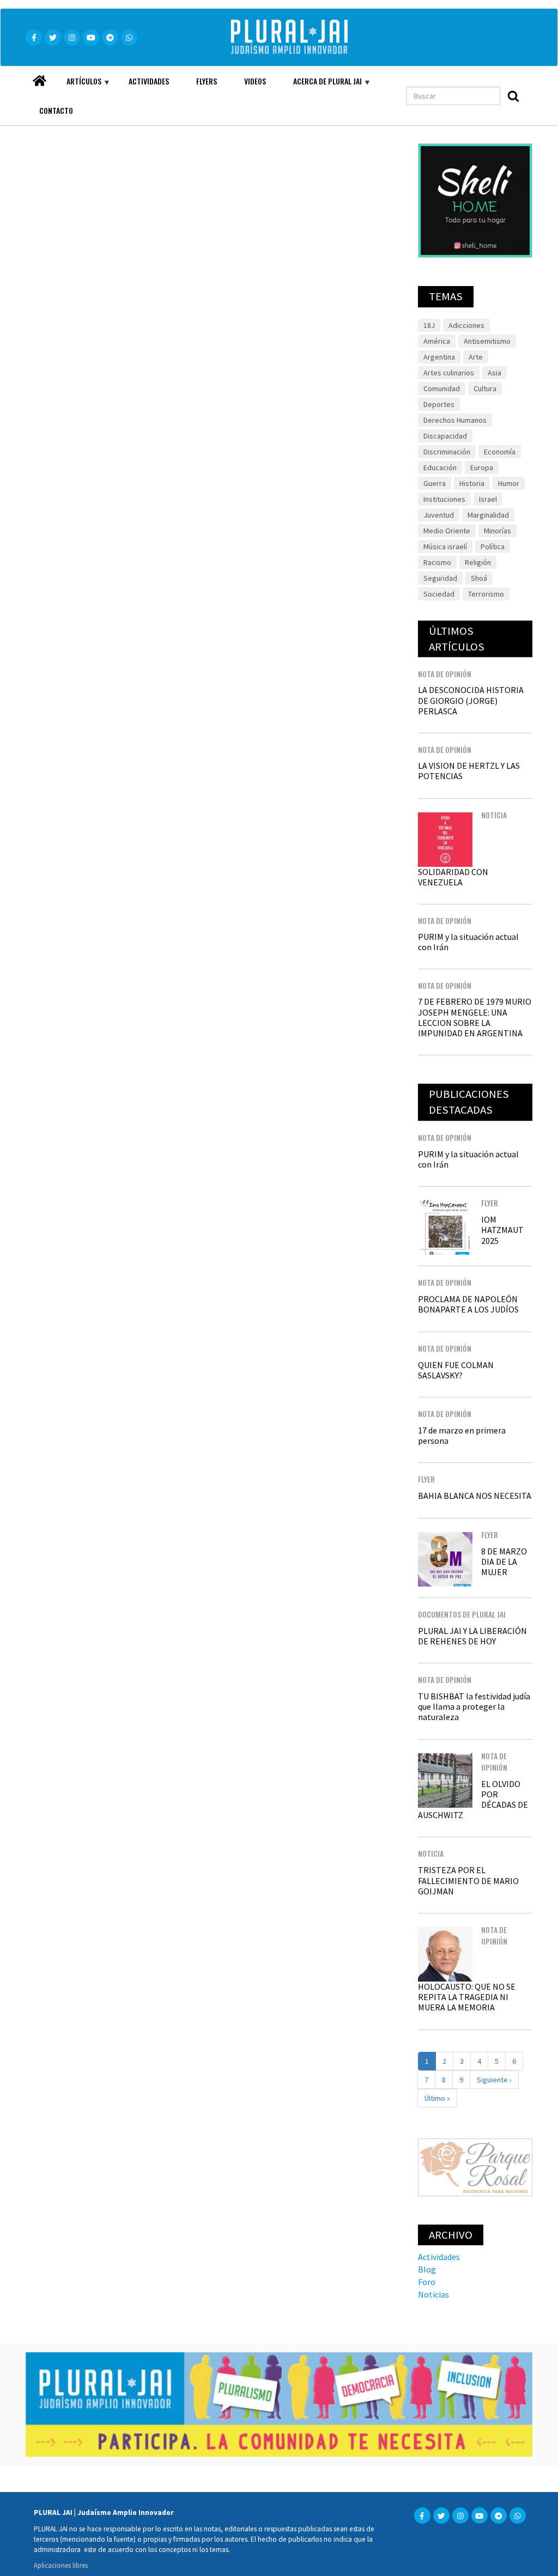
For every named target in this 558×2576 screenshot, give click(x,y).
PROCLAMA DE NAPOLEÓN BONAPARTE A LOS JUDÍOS (468, 1304)
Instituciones (444, 499)
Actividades (149, 81)
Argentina (439, 357)
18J (429, 325)
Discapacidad (445, 436)
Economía (500, 452)
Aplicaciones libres (61, 2565)
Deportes (439, 404)
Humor (509, 483)
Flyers (207, 81)
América (437, 341)
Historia (472, 483)
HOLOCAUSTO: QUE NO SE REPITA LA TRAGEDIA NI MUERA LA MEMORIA (467, 1997)
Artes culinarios (449, 373)
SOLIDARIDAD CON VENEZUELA (453, 877)
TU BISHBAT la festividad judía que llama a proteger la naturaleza (474, 1706)
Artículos (77, 86)
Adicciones (466, 325)
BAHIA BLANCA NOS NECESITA (475, 1496)
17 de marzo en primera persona (462, 1435)
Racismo (437, 562)
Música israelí (445, 546)
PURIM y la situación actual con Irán (468, 942)
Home (39, 78)
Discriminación (447, 452)
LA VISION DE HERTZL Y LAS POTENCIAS (469, 771)
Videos (255, 81)
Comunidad (442, 388)
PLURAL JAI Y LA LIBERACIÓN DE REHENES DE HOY (472, 1636)
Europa (482, 467)
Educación (440, 467)
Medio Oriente (447, 531)
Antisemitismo (487, 341)
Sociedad (439, 594)
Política (493, 546)
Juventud (439, 515)
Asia (495, 373)
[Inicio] (305, 37)
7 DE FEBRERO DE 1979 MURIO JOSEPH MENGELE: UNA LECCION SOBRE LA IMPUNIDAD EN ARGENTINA (475, 1017)
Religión (478, 562)
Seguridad (440, 578)
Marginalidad (488, 515)
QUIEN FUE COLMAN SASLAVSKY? (456, 1370)
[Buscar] (513, 96)
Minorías (498, 531)
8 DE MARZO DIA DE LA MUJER (504, 1562)
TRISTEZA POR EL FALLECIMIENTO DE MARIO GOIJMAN (468, 1880)
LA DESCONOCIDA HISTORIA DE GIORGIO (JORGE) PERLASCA (471, 700)
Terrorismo (486, 594)
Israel (488, 499)
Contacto (56, 110)
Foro (427, 2282)
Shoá (479, 578)
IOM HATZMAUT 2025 (502, 1230)
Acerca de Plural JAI (321, 86)
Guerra (435, 483)
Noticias (433, 2294)
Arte (476, 357)
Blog (427, 2269)
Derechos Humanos (455, 420)
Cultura (485, 388)
